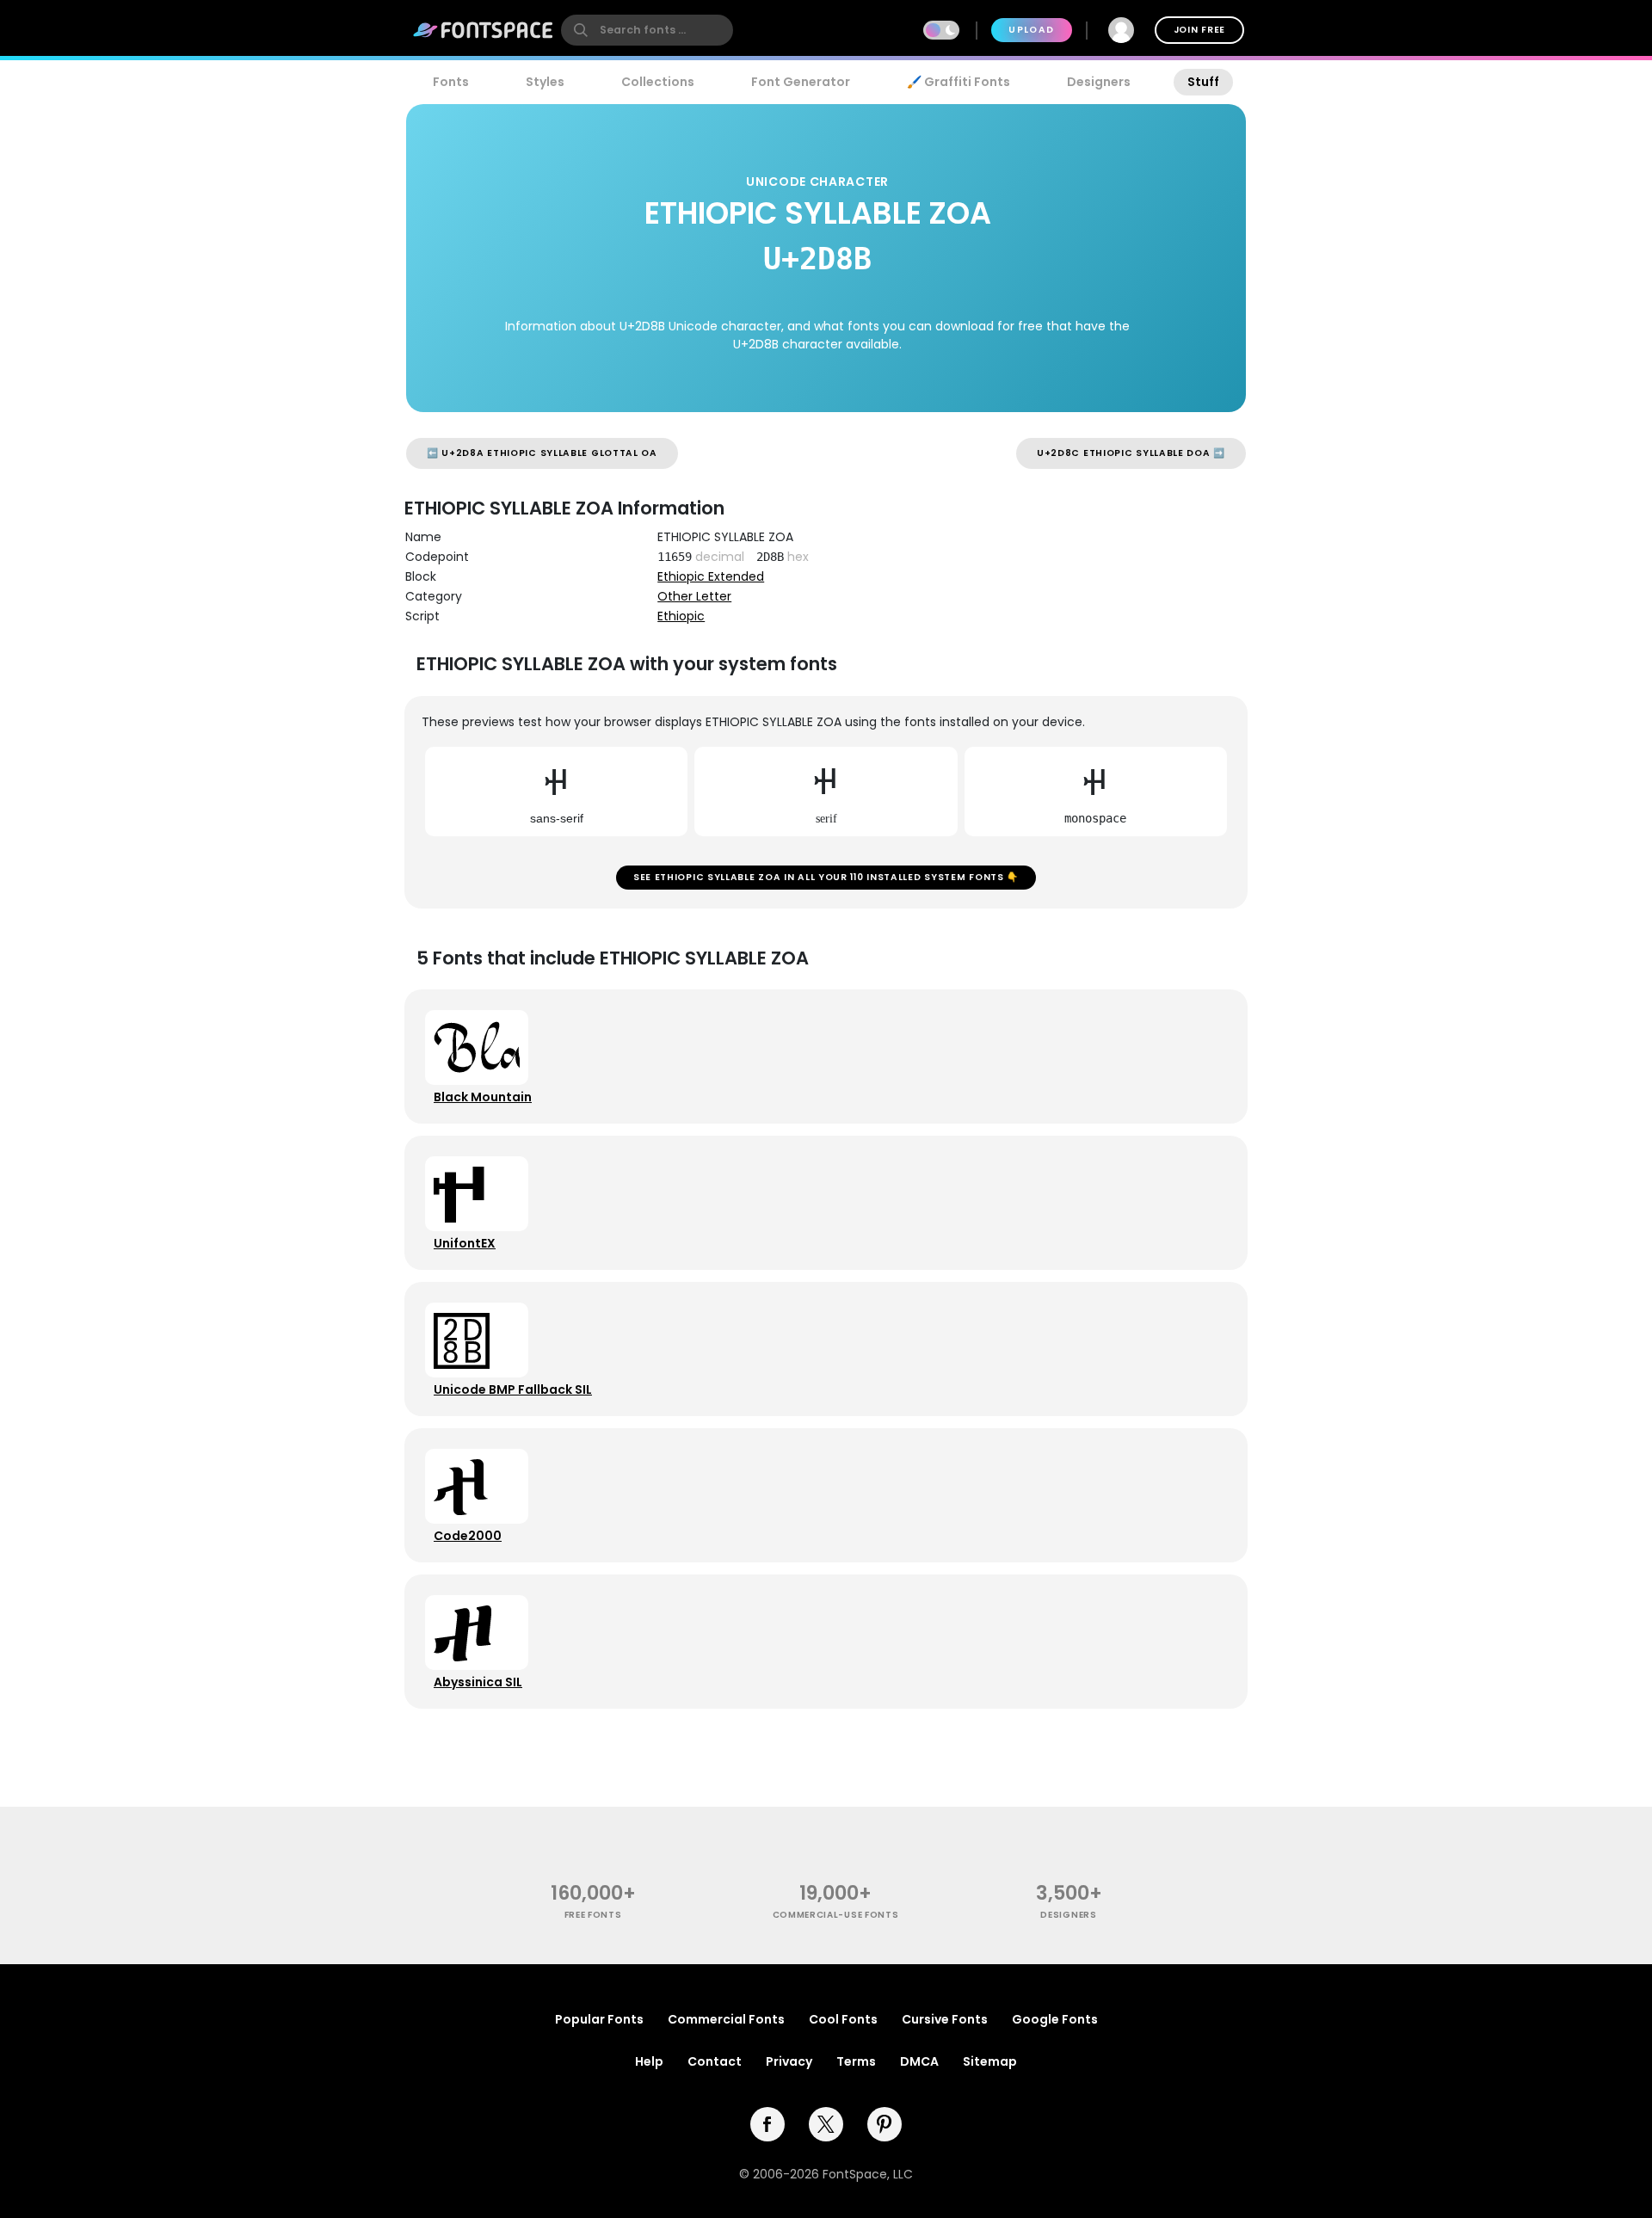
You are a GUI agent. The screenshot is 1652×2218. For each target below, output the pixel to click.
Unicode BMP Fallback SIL (513, 1389)
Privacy (789, 2061)
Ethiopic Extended (711, 576)
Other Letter (694, 596)
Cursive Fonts (945, 2019)
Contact (715, 2061)
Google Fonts (1055, 2019)
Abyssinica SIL (478, 1682)
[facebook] (767, 2124)
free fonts (593, 1915)
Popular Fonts (599, 2019)
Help (649, 2061)
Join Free (1199, 30)
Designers (1099, 82)
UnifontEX (465, 1243)
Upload (1031, 30)
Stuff (1203, 82)
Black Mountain (483, 1097)
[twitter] (826, 2124)
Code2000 (468, 1536)
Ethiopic (681, 616)
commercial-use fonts (836, 1915)
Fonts (451, 82)
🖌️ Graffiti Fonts (959, 82)
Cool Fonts (843, 2019)
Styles (545, 82)
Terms (856, 2061)
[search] (647, 30)
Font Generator (801, 82)
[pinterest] (885, 2124)
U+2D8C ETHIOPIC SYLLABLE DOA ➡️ (1131, 453)
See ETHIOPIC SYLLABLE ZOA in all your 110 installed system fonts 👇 (826, 877)
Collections (658, 82)
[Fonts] (484, 30)
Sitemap (990, 2061)
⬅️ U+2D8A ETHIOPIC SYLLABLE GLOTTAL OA (542, 453)
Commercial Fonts (726, 2019)
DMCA (919, 2061)
